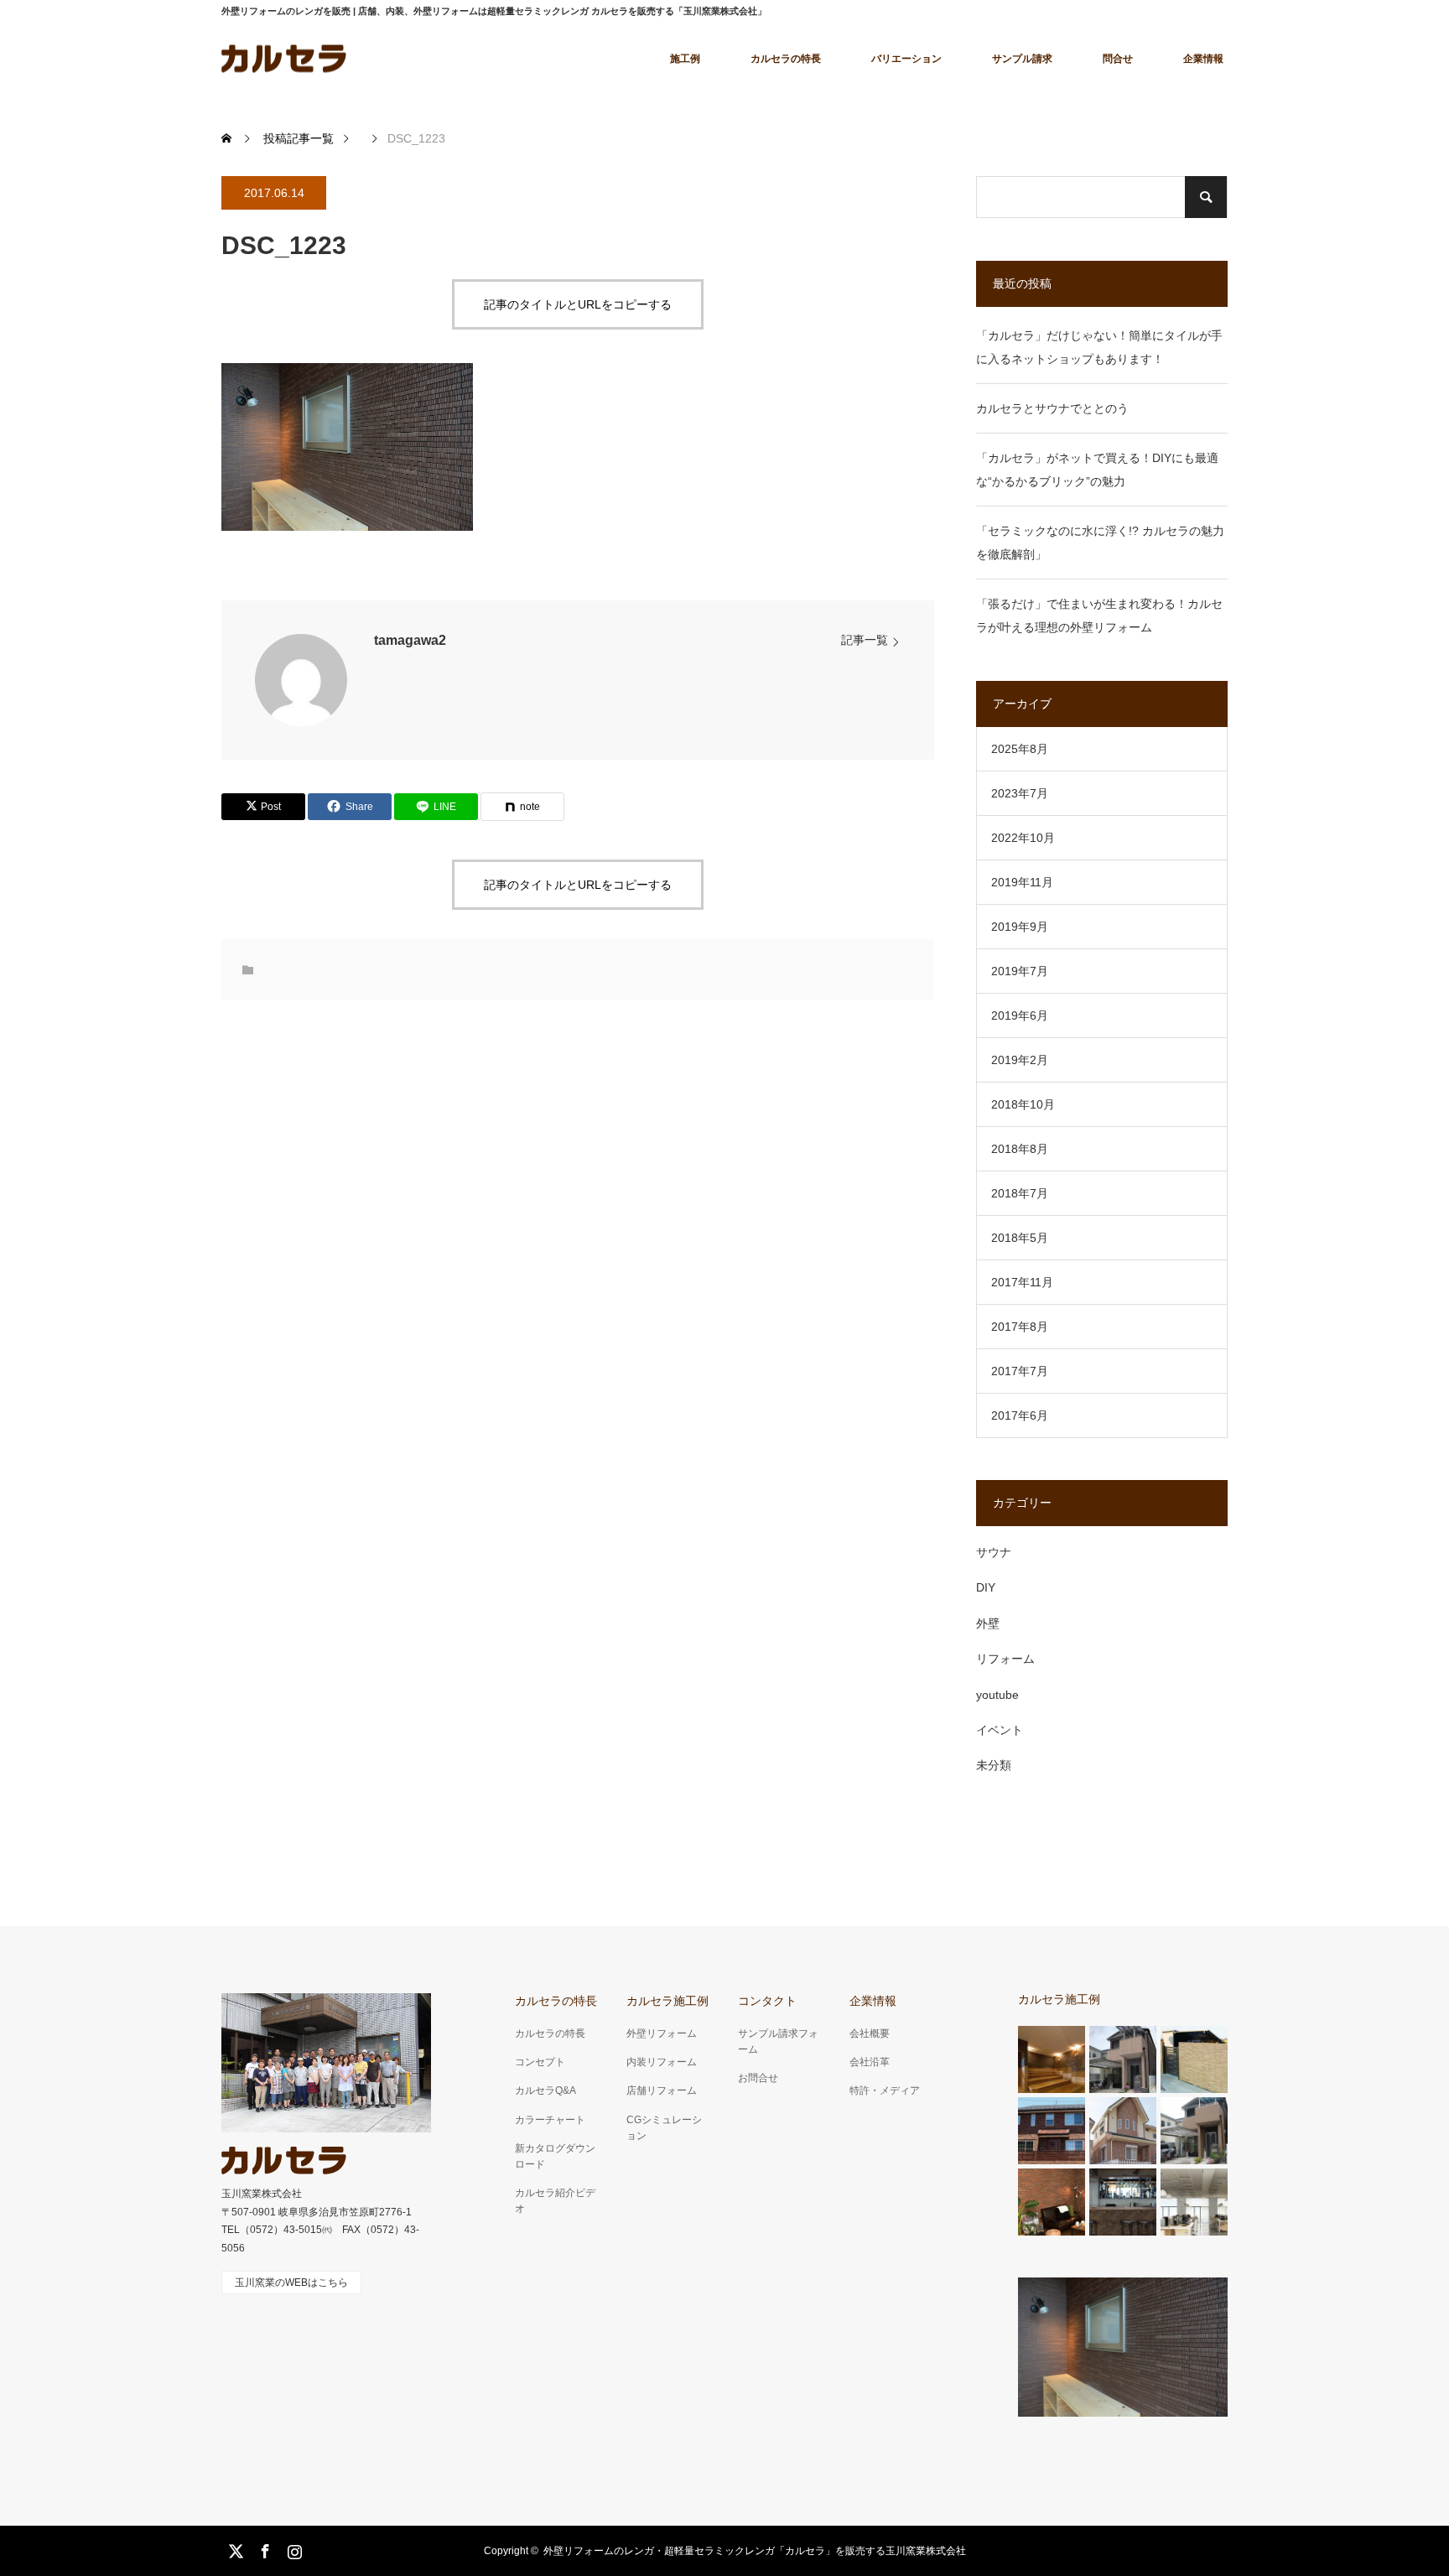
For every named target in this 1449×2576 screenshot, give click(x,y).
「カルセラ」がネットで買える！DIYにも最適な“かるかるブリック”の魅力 (1097, 470)
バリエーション (906, 59)
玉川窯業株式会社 (262, 2194)
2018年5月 (1020, 1238)
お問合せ (758, 2078)
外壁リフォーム (662, 2033)
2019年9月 (1020, 927)
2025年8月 (1020, 749)
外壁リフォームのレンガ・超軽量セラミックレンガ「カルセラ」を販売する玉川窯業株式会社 (755, 2551)
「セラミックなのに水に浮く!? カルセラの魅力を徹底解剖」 (1100, 543)
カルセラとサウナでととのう (1052, 408)
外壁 (988, 1623)
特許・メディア (885, 2090)
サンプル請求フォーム (778, 2041)
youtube (997, 1695)
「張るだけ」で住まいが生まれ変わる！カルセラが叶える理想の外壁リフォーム (1099, 615)
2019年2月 (1020, 1060)
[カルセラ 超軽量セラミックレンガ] (284, 58)
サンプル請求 (1022, 59)
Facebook (263, 2548)
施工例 (685, 59)
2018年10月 (1023, 1104)
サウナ (994, 1552)
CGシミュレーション (664, 2128)
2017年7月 (1020, 1371)
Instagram (293, 2548)
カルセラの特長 (786, 59)
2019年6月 (1020, 1015)
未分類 (994, 1765)
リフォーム (1005, 1659)
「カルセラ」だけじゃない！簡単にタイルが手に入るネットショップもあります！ (1099, 347)
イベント (1000, 1730)
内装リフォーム (662, 2062)
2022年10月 (1023, 838)
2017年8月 (1020, 1327)
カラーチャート (550, 2120)
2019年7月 (1020, 971)
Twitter (234, 2548)
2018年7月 (1020, 1193)
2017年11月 (1022, 1282)
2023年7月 (1020, 793)
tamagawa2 (410, 640)
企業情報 (1203, 59)
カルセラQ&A (545, 2090)
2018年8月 (1020, 1149)
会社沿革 (870, 2062)
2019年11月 (1022, 882)
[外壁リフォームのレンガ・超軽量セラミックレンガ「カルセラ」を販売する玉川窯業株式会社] (284, 2161)
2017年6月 (1020, 1415)
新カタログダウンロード (555, 2156)
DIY (986, 1587)
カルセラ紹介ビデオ (555, 2201)
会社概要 (870, 2033)
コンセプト (540, 2062)
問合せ (1118, 59)
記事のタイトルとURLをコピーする (578, 304)
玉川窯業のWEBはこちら (291, 2283)
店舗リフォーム (662, 2090)
